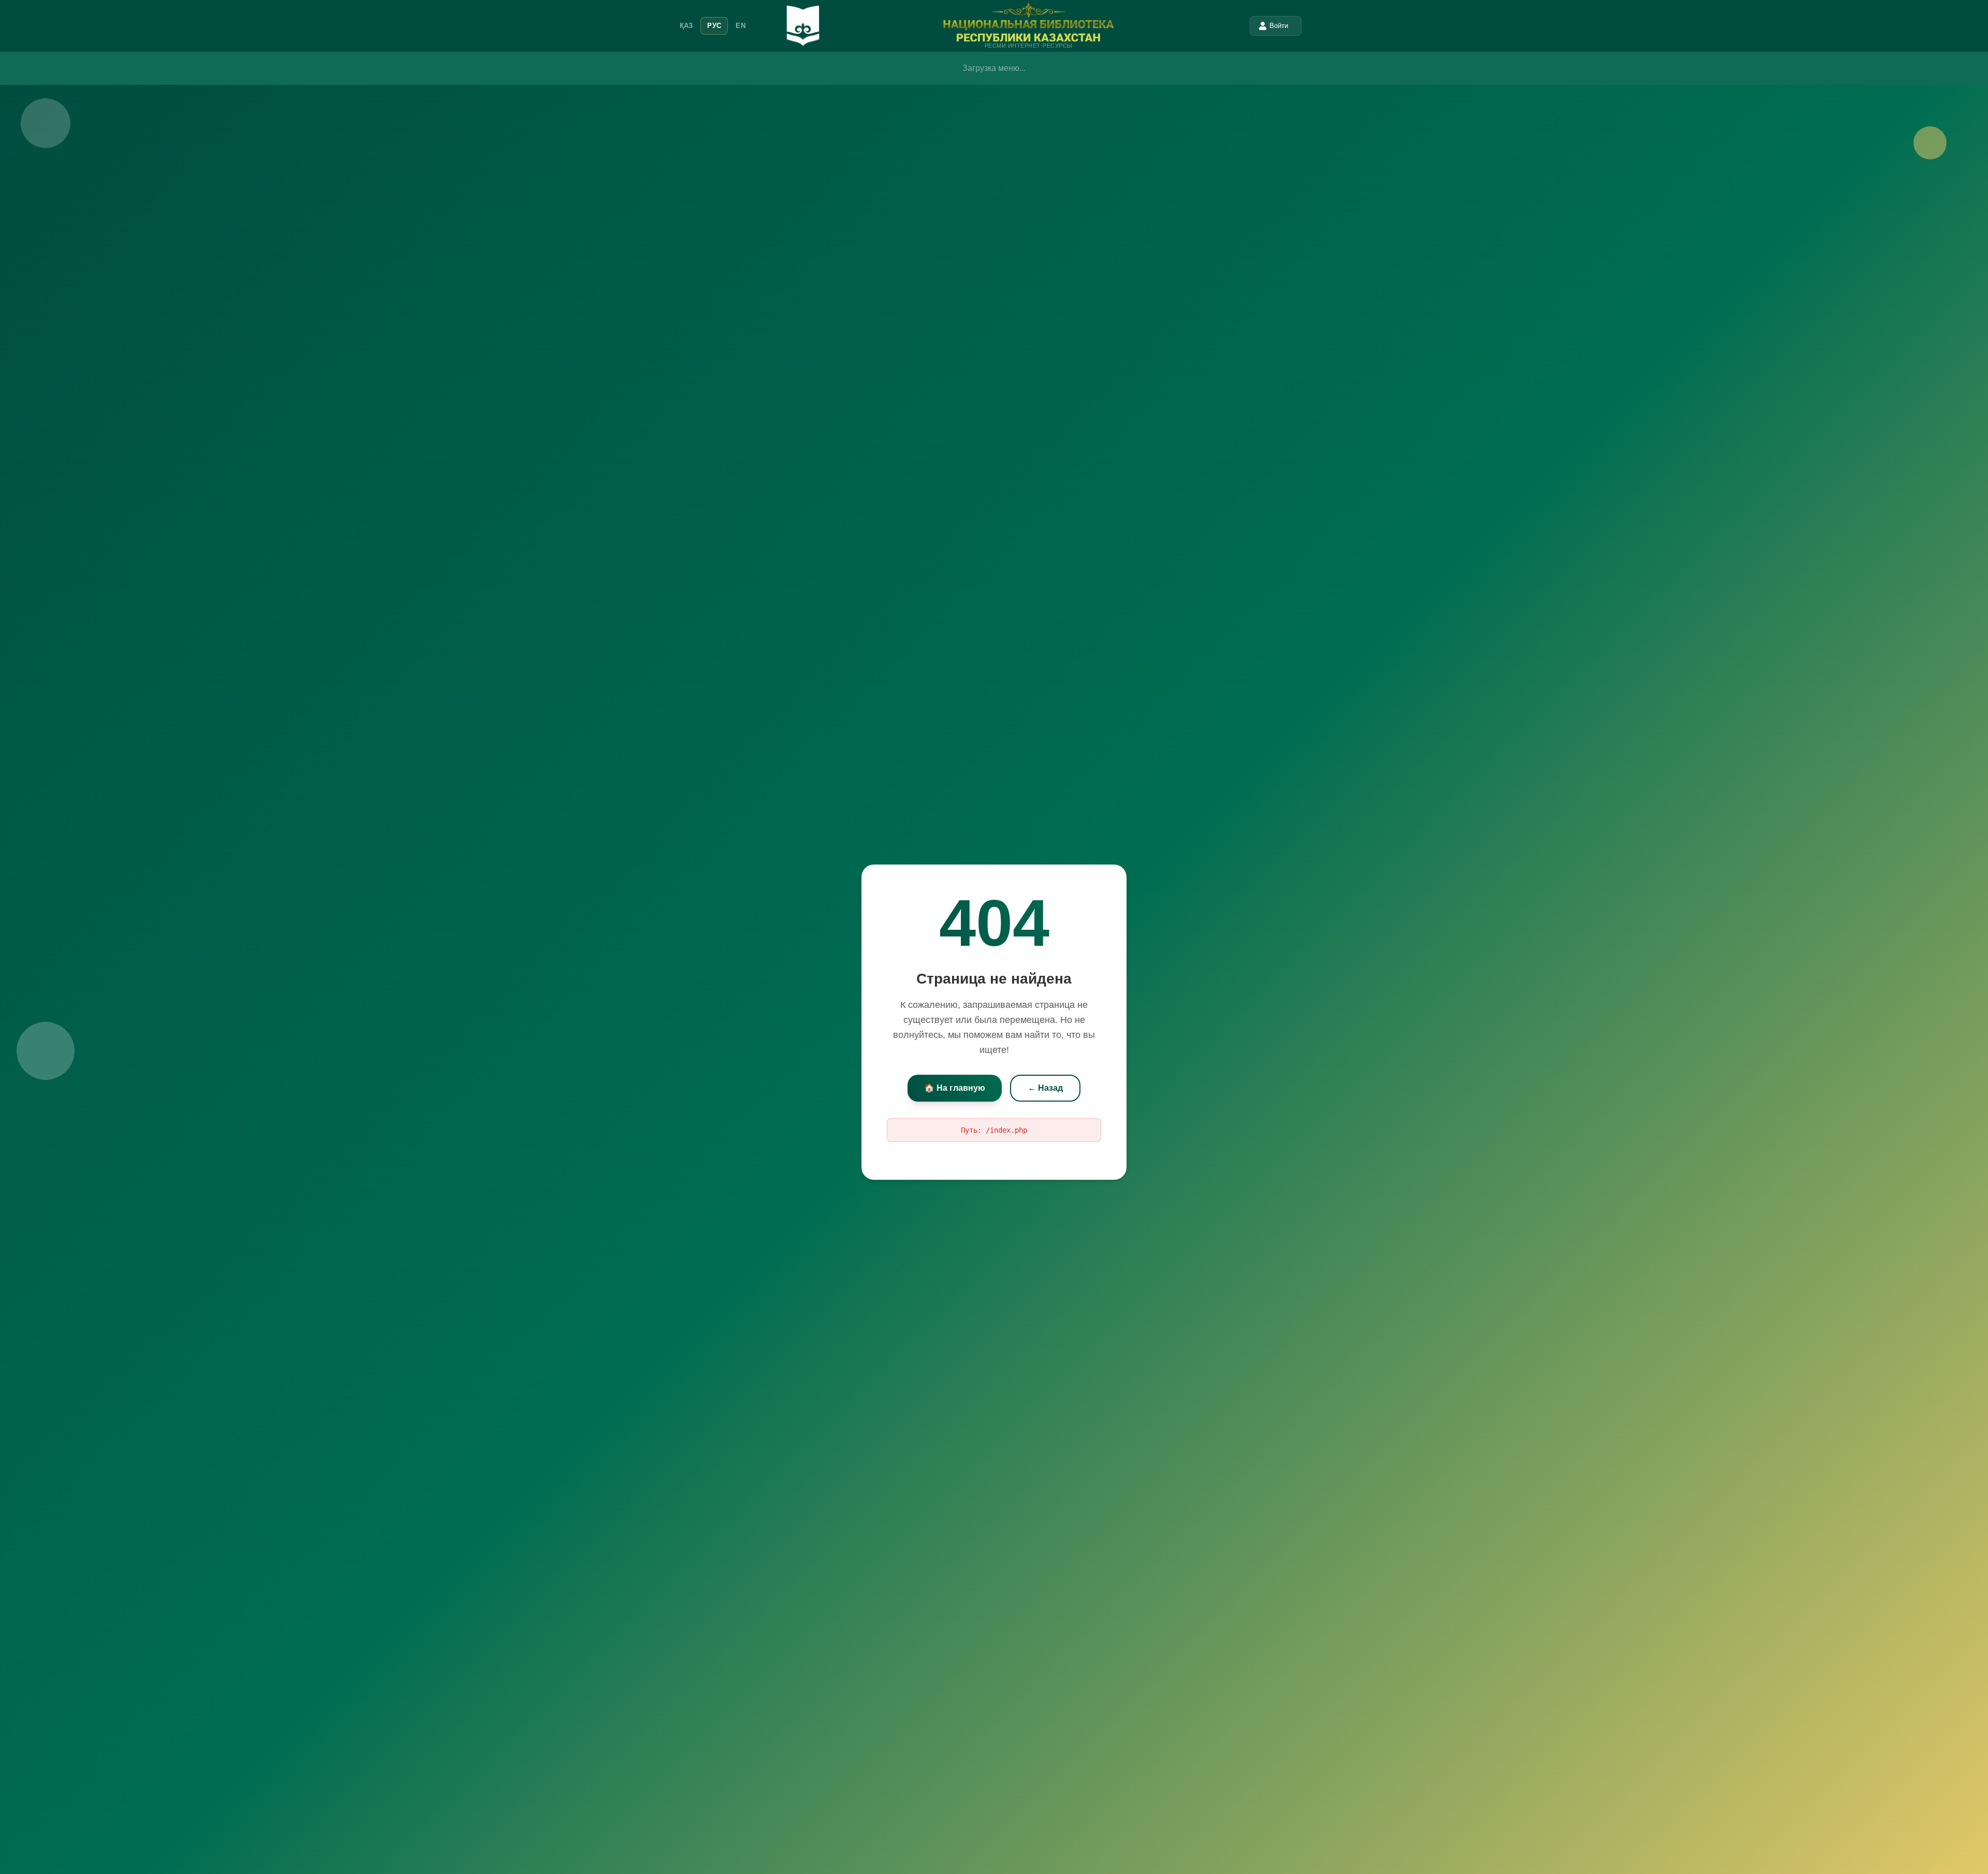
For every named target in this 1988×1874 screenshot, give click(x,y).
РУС (714, 26)
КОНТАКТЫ (1224, 64)
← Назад (1045, 1081)
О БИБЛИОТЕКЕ (772, 64)
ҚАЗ (686, 26)
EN (741, 26)
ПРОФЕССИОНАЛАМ (989, 64)
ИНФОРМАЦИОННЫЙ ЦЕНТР (1092, 64)
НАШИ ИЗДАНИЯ (846, 64)
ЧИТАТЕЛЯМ (915, 64)
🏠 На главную (955, 1081)
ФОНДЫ (1174, 64)
